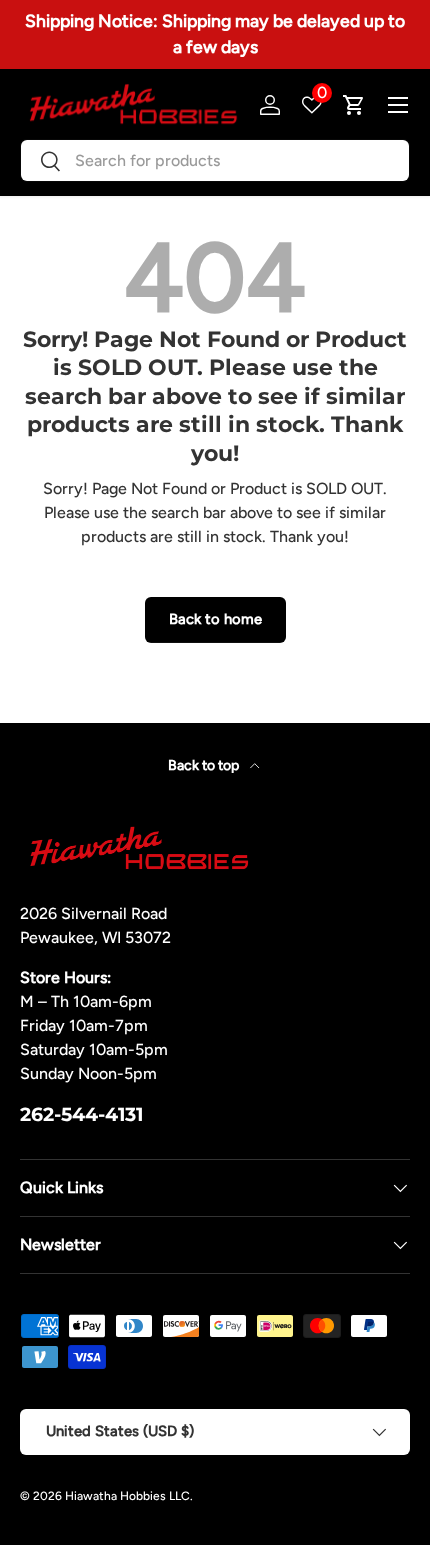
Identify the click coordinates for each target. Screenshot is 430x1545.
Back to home (215, 619)
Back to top (205, 765)
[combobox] (215, 160)
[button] (354, 105)
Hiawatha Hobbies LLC (127, 1496)
